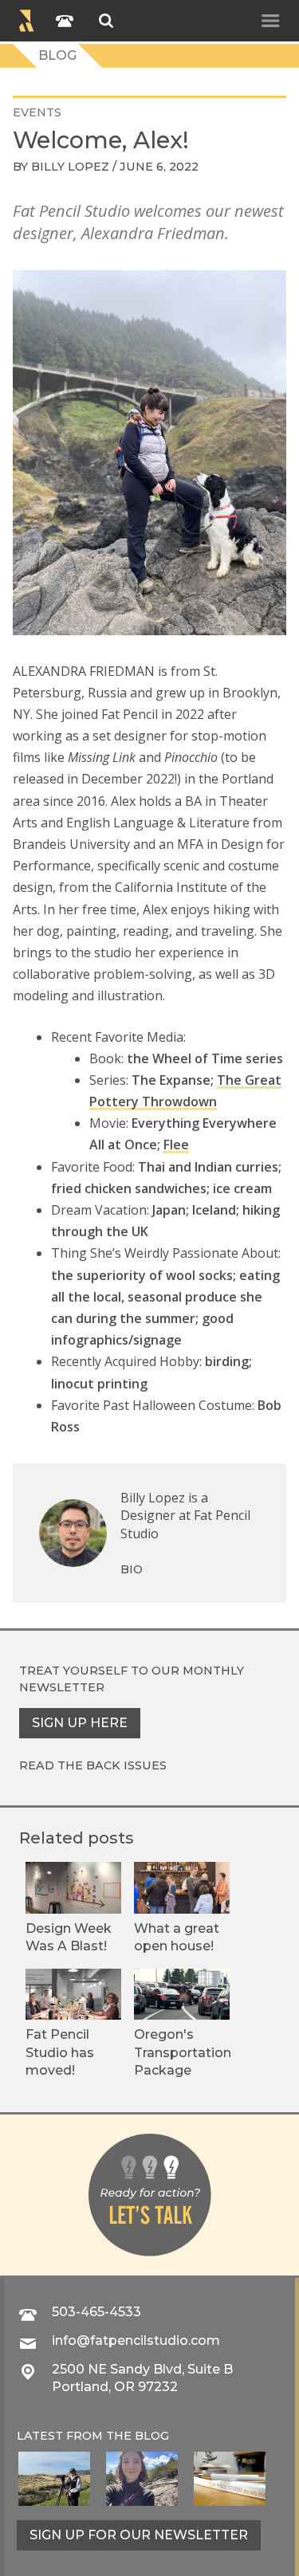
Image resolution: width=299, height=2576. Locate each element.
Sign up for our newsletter (139, 2535)
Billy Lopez (70, 167)
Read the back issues (93, 1765)
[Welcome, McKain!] (54, 2479)
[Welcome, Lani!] (142, 2479)
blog (152, 2436)
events (37, 112)
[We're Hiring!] (230, 2479)
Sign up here (80, 1723)
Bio (132, 1569)
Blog (57, 55)
